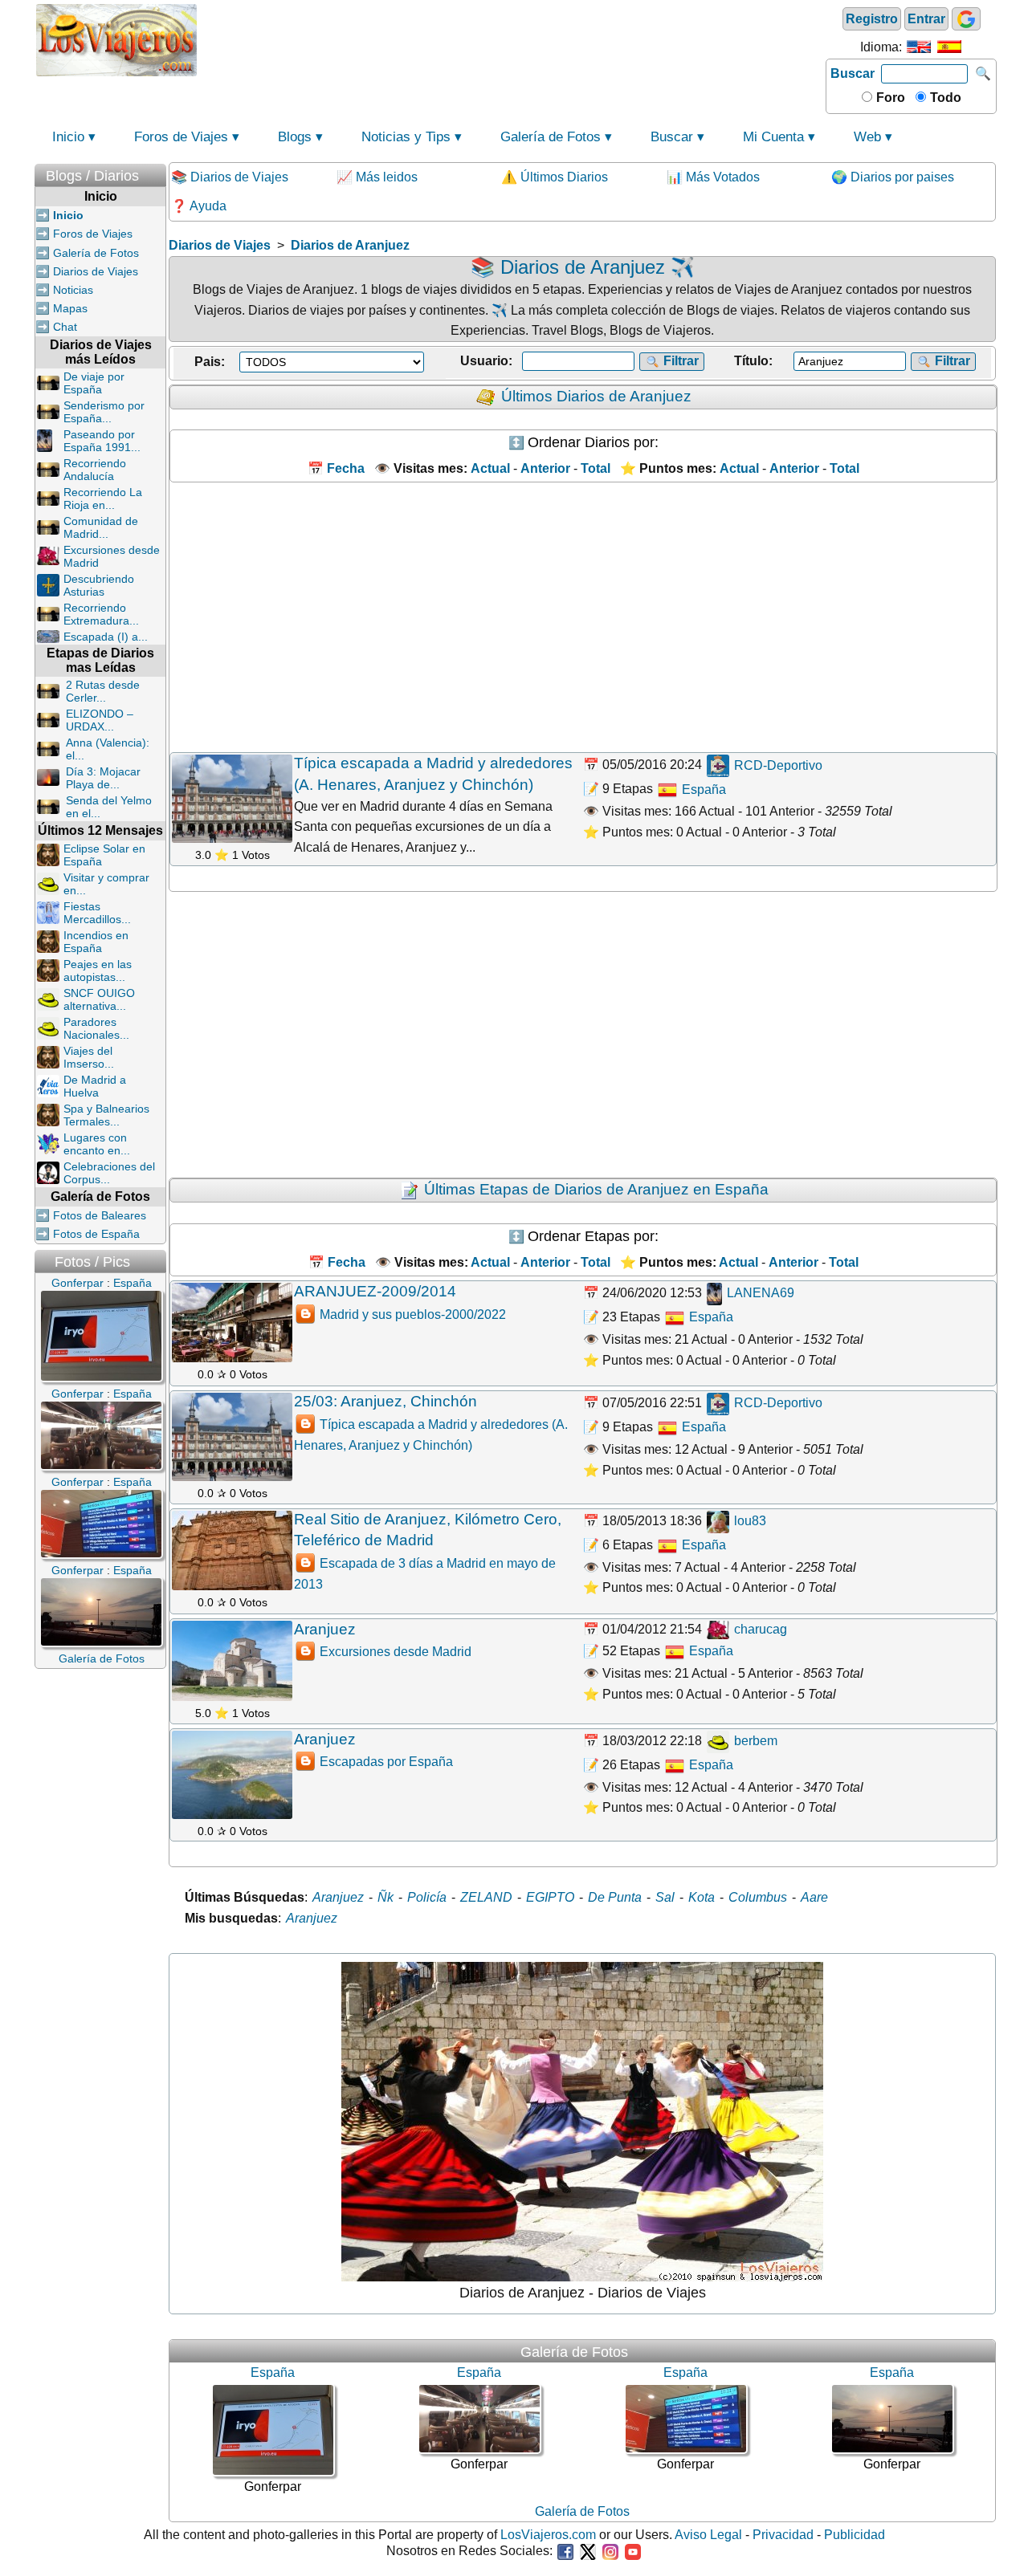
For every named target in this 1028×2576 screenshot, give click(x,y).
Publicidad (855, 2535)
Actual (490, 1262)
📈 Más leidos (377, 177)
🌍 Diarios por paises (893, 177)
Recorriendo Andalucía (95, 470)
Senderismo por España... (104, 412)
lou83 (749, 1521)
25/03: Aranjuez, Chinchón (385, 1401)
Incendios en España (96, 942)
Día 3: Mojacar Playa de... (103, 778)
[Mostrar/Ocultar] (158, 172)
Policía (427, 1897)
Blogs (295, 137)
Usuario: (486, 361)
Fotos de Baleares (100, 1215)
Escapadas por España (386, 1762)
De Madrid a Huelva (95, 1086)
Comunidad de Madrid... (101, 527)
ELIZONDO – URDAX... (100, 720)
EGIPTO (550, 1897)
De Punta (615, 1897)
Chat (65, 327)
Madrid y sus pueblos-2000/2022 (413, 1314)
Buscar (853, 73)
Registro (872, 19)
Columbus (758, 1897)
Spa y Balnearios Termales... (106, 1115)
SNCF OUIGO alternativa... (99, 999)
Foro (889, 98)
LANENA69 (759, 1293)
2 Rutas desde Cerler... (103, 691)
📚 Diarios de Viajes (230, 177)
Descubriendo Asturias (99, 585)
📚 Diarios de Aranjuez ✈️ (583, 267)
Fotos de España (96, 1234)
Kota (702, 1897)
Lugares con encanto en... (97, 1144)
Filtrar (679, 361)
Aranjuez (325, 1629)
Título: (753, 361)
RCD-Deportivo (777, 765)
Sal (665, 1897)
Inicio (68, 137)
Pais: (210, 362)
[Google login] (966, 19)
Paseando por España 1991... (102, 441)
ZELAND (486, 1897)
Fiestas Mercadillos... (97, 913)
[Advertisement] (512, 39)
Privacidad (783, 2535)
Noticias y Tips (406, 137)
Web (867, 137)
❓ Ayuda (199, 206)
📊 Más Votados (713, 177)
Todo (944, 98)
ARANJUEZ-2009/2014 (375, 1291)
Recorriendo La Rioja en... (103, 499)
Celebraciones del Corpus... (109, 1173)
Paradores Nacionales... (96, 1028)
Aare (814, 1897)
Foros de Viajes (181, 137)
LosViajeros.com (548, 2535)
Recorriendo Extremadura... (101, 614)
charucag (759, 1629)
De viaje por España (94, 383)
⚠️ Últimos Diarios (555, 177)
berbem (754, 1741)
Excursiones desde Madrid (396, 1652)
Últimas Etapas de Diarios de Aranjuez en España (596, 1189)
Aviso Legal (708, 2535)
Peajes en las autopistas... (98, 971)
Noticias (73, 290)
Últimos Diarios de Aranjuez (596, 396)
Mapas (70, 308)
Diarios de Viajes (96, 271)
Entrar (926, 19)
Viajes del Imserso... (89, 1057)
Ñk (385, 1897)
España (702, 789)
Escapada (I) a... (106, 637)
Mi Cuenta (773, 137)
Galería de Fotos (551, 137)
